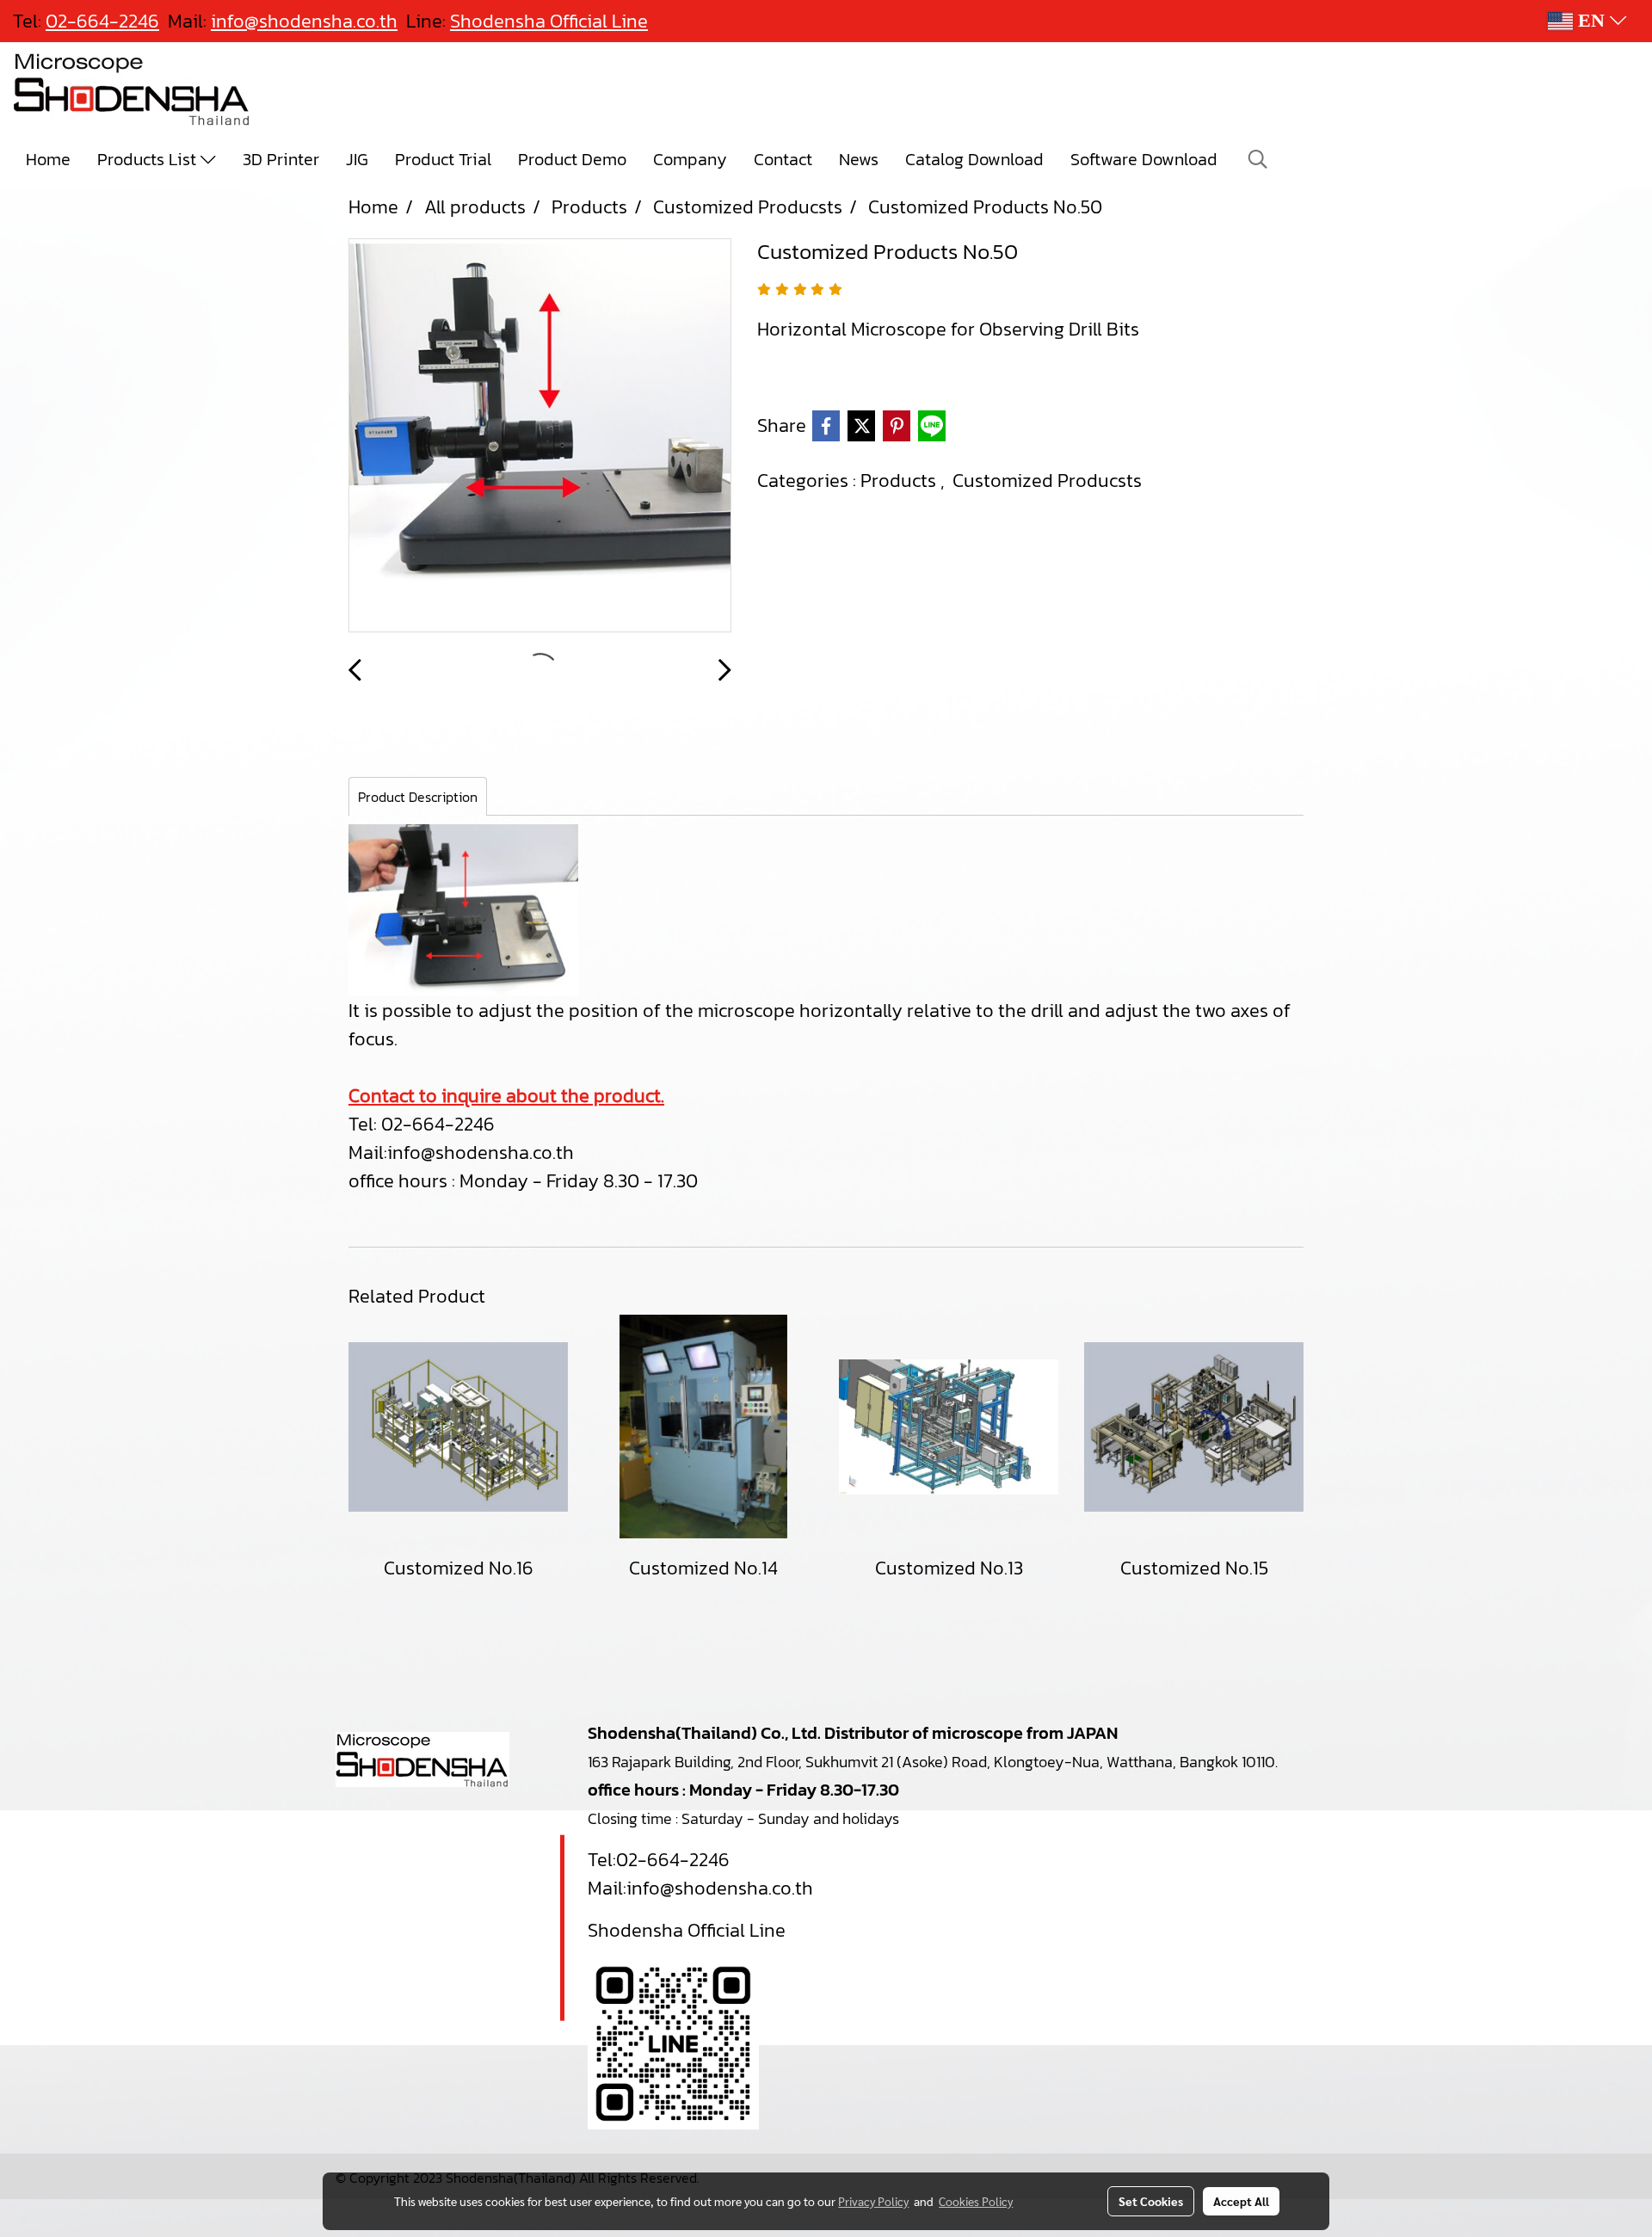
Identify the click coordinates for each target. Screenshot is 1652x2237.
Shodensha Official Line (549, 21)
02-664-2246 (673, 1860)
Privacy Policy (873, 2201)
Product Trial (443, 159)
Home (48, 159)
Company (690, 159)
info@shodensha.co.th (481, 1152)
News (859, 159)
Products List (149, 159)
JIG (357, 159)
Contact (783, 159)
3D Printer (281, 159)
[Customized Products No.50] (540, 436)
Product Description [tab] (418, 797)
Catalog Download (974, 159)
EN (1591, 21)
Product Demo (572, 159)
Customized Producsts (1047, 481)
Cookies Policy (976, 2201)
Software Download (1144, 159)
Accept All (1241, 2201)
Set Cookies (1151, 2201)
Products (900, 481)
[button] (1258, 159)
